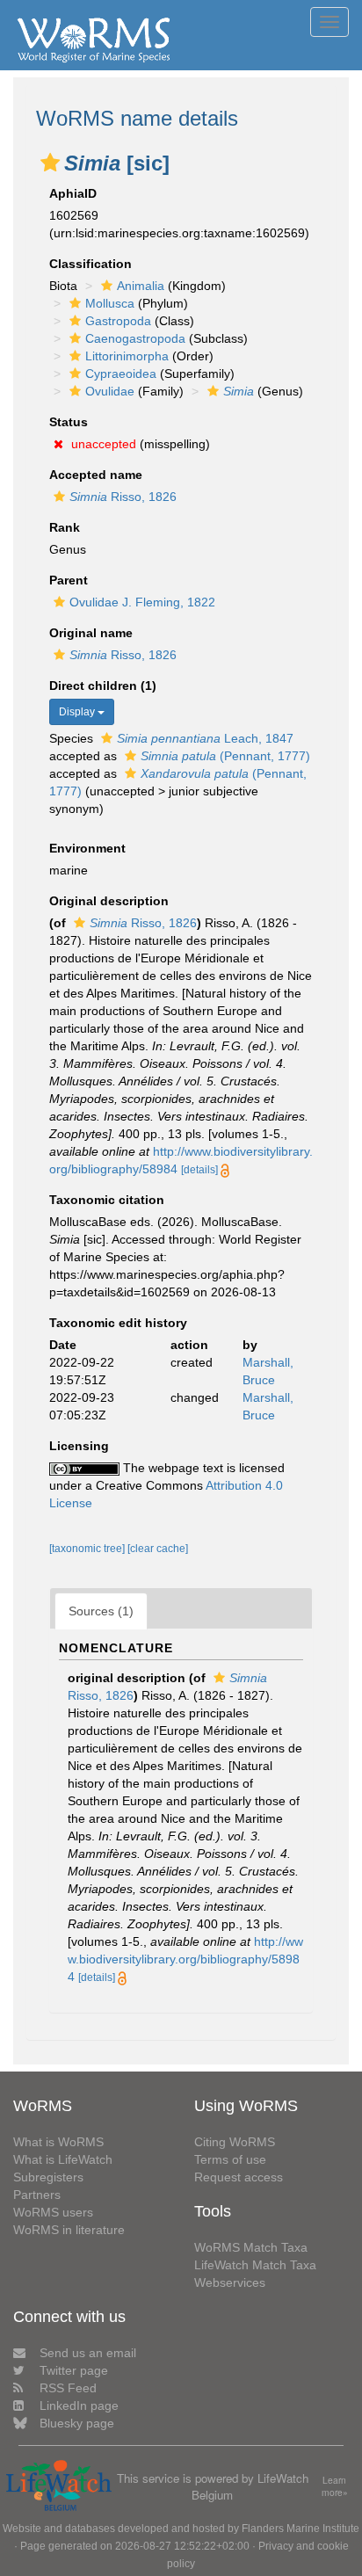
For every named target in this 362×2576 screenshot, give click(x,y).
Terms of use (230, 2159)
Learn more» (335, 2487)
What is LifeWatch (63, 2159)
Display (78, 712)
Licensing (79, 1446)
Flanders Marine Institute (300, 2529)
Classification (90, 264)
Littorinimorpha (127, 356)
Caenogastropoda (135, 338)
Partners (37, 2195)
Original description (109, 901)
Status (69, 422)
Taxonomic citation (107, 1200)
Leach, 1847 (205, 738)
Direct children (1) (103, 686)
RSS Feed (68, 2388)
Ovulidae (110, 391)
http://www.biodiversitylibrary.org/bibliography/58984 (185, 1959)
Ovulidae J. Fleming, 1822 (142, 602)
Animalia (141, 286)
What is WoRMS (58, 2142)
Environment (87, 848)
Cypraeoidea (121, 374)
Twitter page (74, 2370)
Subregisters (48, 2177)
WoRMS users (53, 2212)
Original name (91, 633)
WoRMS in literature (69, 2230)
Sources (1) (101, 1611)
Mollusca (110, 303)
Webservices (230, 2282)
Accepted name (96, 475)
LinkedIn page (79, 2405)
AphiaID (73, 193)
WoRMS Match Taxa (251, 2247)
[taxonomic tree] (88, 1549)
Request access (239, 2177)
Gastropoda (118, 321)
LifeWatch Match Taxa (255, 2265)
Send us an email (88, 2353)
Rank (65, 527)
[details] (199, 1170)
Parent (69, 580)
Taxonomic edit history (118, 1323)
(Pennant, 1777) (225, 756)
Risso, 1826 (123, 497)
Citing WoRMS (235, 2142)
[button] (50, 163)
